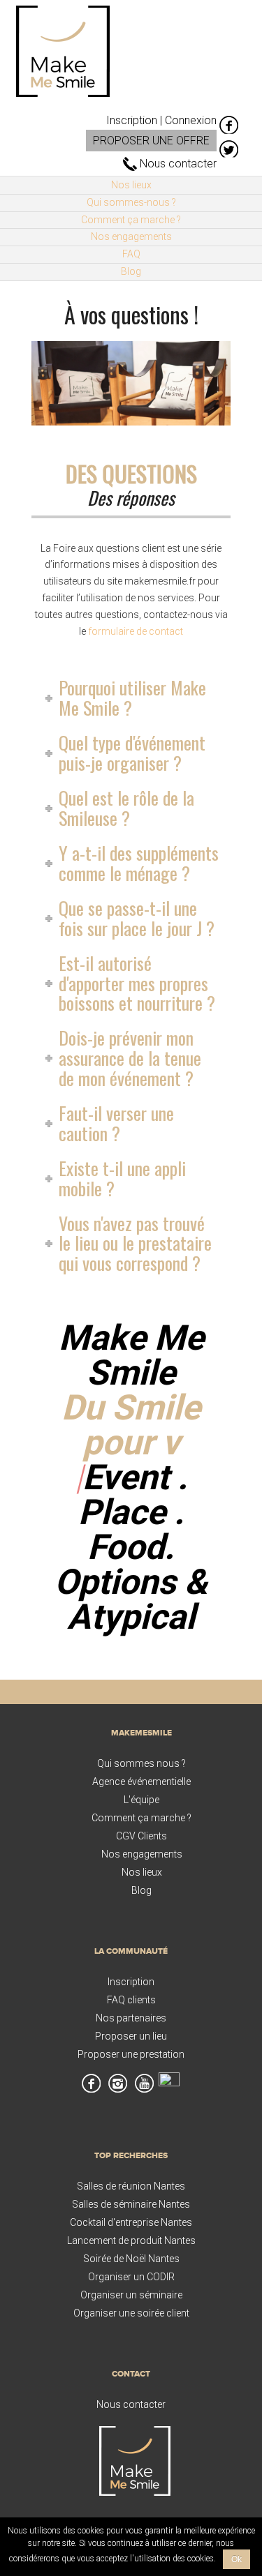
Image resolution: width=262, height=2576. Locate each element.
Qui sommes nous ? (141, 1763)
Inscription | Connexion (161, 120)
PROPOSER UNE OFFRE (151, 141)
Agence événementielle (141, 1782)
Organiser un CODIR (131, 2277)
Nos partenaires (131, 2018)
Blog (131, 271)
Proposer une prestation (131, 2054)
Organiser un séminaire (131, 2295)
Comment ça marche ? (131, 220)
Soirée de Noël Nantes (131, 2259)
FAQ (131, 254)
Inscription (131, 1982)
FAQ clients (131, 2000)
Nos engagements (131, 236)
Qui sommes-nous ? (131, 202)
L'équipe (141, 1800)
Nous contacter (177, 164)
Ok (236, 2559)
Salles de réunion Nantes (131, 2186)
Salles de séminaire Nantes (131, 2204)
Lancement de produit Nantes (131, 2240)
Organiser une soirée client (131, 2313)
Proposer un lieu (131, 2036)
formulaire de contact (136, 631)
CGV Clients (141, 1836)
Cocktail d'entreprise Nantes (131, 2222)
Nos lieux (131, 185)
